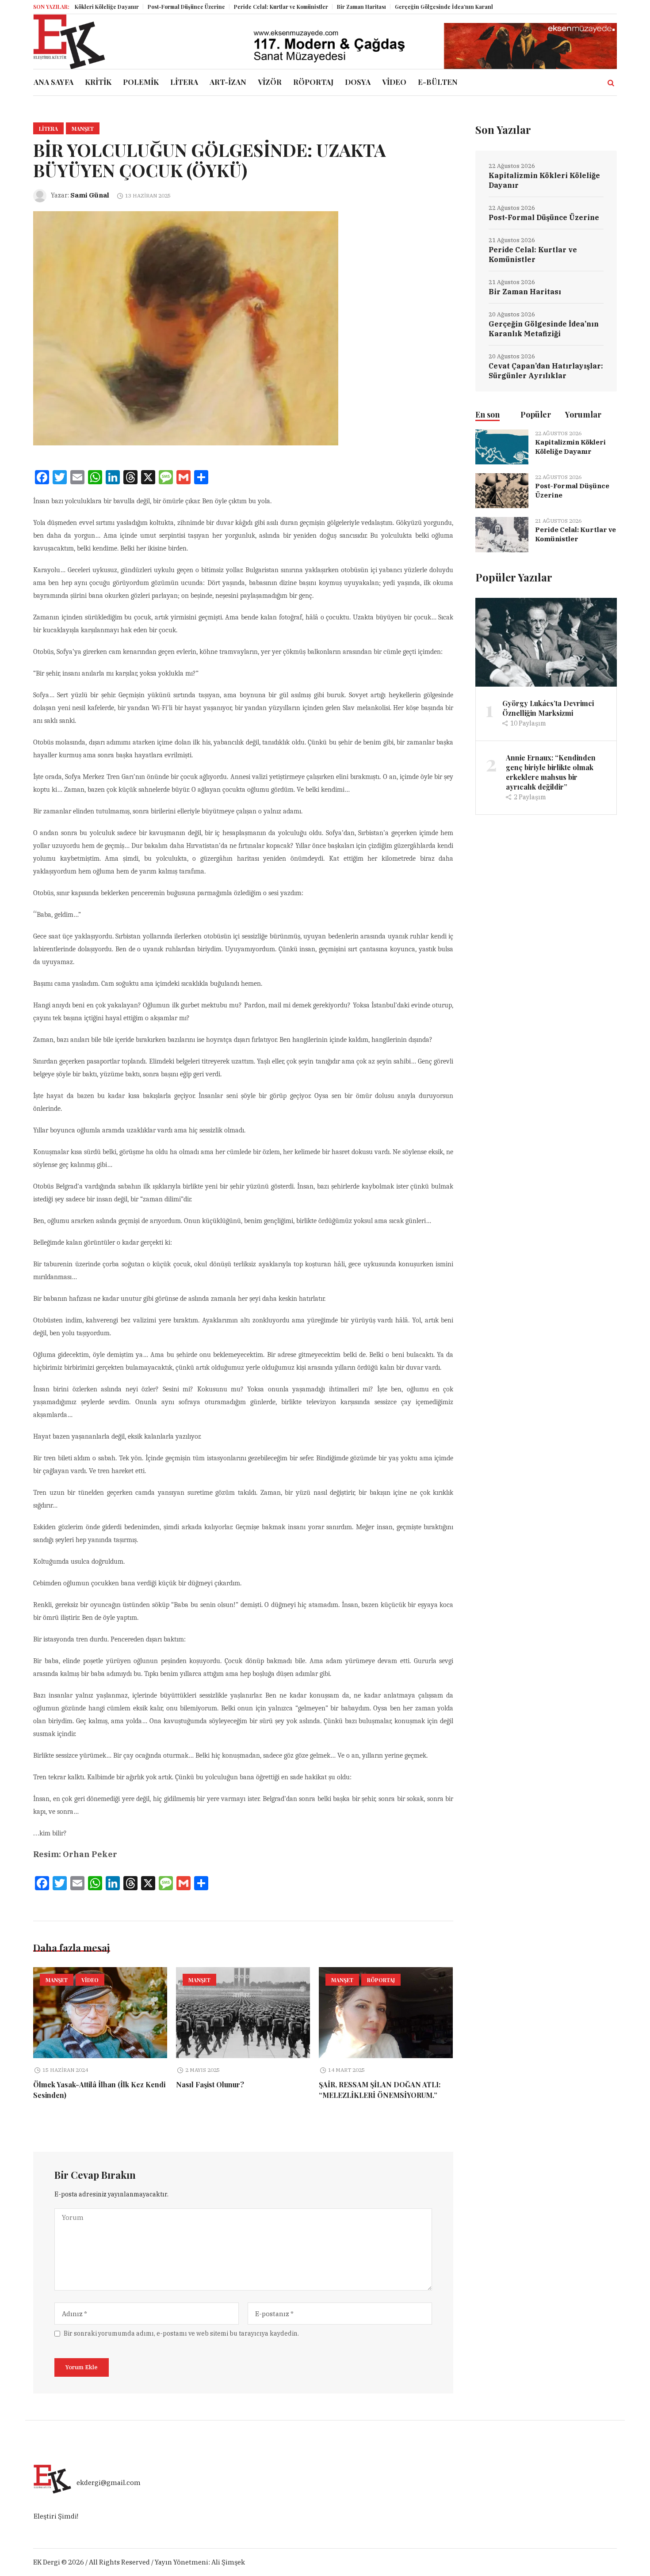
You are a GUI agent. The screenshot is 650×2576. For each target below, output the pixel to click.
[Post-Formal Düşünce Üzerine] (502, 490)
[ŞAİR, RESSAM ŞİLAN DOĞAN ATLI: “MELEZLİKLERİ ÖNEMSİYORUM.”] (386, 2013)
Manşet (83, 129)
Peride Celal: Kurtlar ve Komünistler (239, 7)
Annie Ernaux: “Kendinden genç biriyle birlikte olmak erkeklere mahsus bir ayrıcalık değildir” (551, 772)
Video (90, 1980)
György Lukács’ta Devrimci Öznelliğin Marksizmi (548, 708)
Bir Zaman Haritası (320, 7)
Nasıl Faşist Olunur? (210, 2084)
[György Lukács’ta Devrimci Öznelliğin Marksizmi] (546, 641)
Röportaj (381, 1980)
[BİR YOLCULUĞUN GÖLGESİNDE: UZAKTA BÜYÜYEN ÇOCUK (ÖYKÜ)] (186, 328)
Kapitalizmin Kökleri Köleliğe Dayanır (544, 180)
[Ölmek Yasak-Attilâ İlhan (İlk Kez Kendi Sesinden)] (100, 2013)
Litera (48, 129)
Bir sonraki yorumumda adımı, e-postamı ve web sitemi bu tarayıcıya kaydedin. (181, 2333)
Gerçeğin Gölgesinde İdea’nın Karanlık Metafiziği (418, 7)
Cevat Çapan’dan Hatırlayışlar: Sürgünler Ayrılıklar (546, 371)
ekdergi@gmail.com (109, 2483)
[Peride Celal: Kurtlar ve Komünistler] (502, 534)
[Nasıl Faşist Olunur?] (243, 2013)
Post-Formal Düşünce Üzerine (145, 7)
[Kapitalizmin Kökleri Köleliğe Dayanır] (502, 446)
